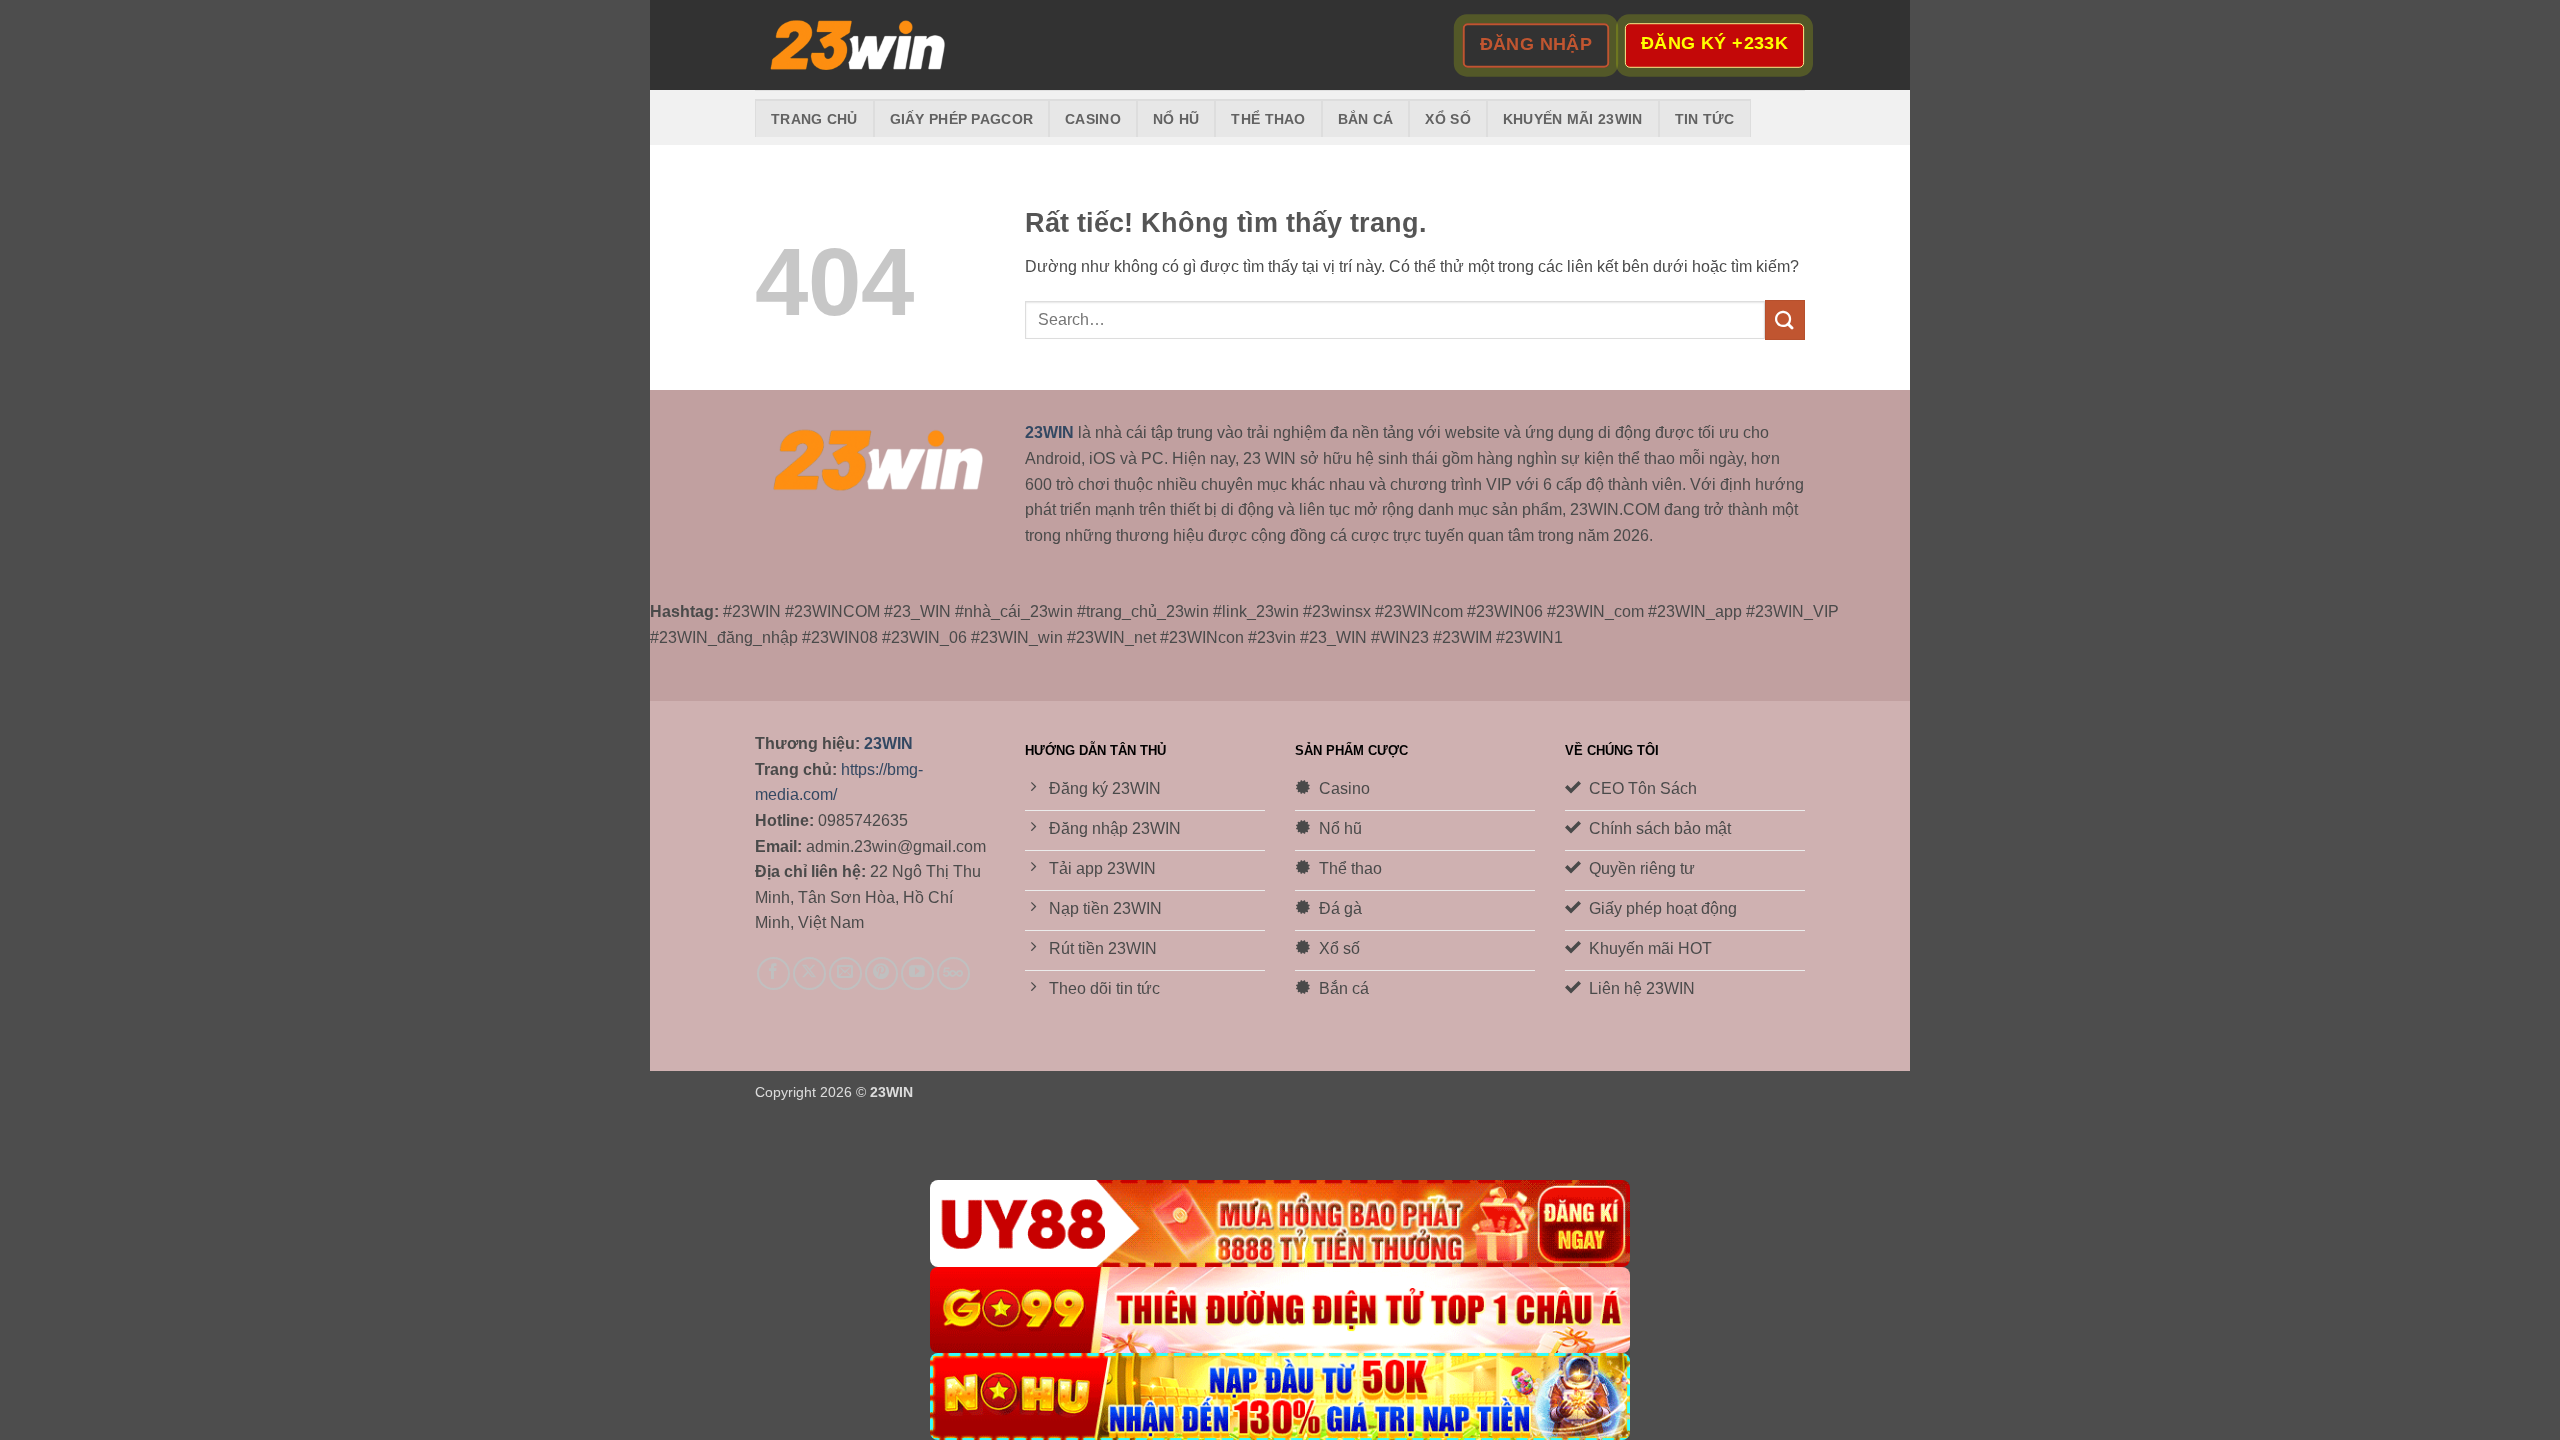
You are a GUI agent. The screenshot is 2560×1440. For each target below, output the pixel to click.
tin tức (1705, 119)
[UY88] (1280, 1223)
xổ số (1447, 119)
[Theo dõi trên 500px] (953, 973)
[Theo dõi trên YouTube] (917, 973)
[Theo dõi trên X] (809, 973)
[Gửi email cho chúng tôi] (845, 973)
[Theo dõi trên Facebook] (773, 973)
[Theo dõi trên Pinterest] (881, 973)
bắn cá (1366, 119)
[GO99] (1280, 1310)
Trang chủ (814, 119)
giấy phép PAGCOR (962, 119)
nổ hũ (1176, 119)
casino (1093, 119)
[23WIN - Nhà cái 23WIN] (855, 45)
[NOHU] (1280, 1396)
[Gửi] (1785, 319)
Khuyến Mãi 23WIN (1573, 119)
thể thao (1268, 119)
